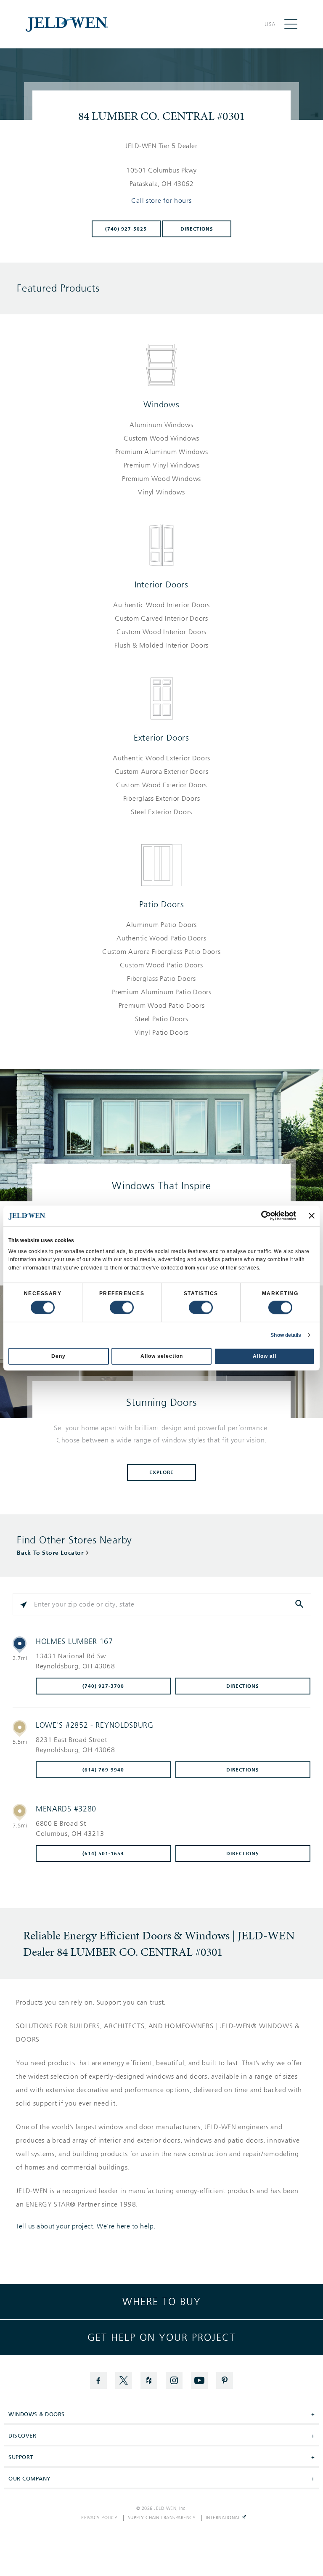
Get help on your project (161, 2337)
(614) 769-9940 (103, 1770)
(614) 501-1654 (103, 1854)
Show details (286, 1335)
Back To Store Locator (50, 1553)
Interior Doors (161, 584)
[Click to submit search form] (300, 1604)
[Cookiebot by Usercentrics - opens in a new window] (259, 1216)
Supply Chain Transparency (162, 2518)
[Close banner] (312, 1216)
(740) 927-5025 (126, 229)
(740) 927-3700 (103, 1686)
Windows (161, 404)
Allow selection (162, 1356)
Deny (58, 1356)
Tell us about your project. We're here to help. (86, 2226)
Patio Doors (162, 904)
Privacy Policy (99, 2518)
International (224, 2518)
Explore (161, 1472)
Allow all (265, 1356)
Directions (197, 229)
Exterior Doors (161, 738)
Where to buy (162, 2302)
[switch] (122, 1307)
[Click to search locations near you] (24, 1604)
